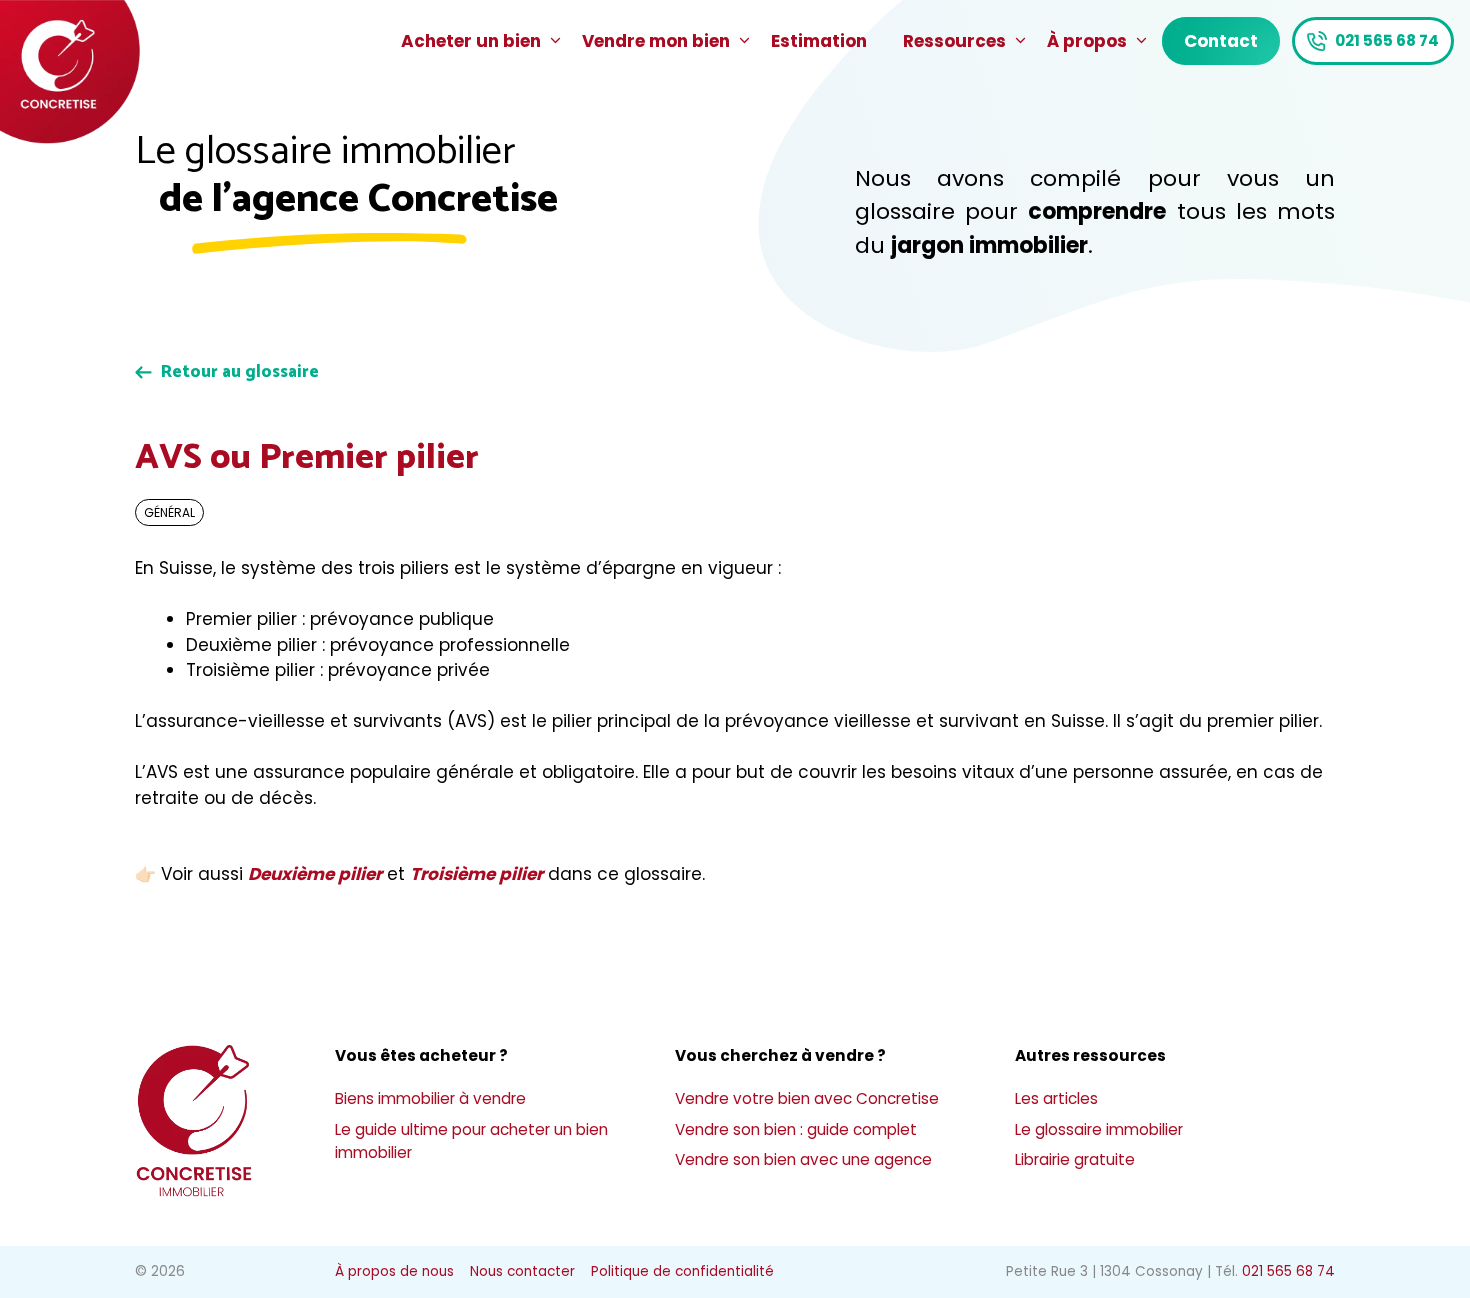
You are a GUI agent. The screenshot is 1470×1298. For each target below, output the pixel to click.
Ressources (954, 41)
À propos (1087, 41)
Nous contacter (522, 1271)
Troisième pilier (476, 874)
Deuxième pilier (315, 874)
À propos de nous (394, 1271)
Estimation (819, 41)
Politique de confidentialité (682, 1271)
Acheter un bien (471, 41)
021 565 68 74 (1387, 40)
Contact (1221, 41)
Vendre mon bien (656, 41)
